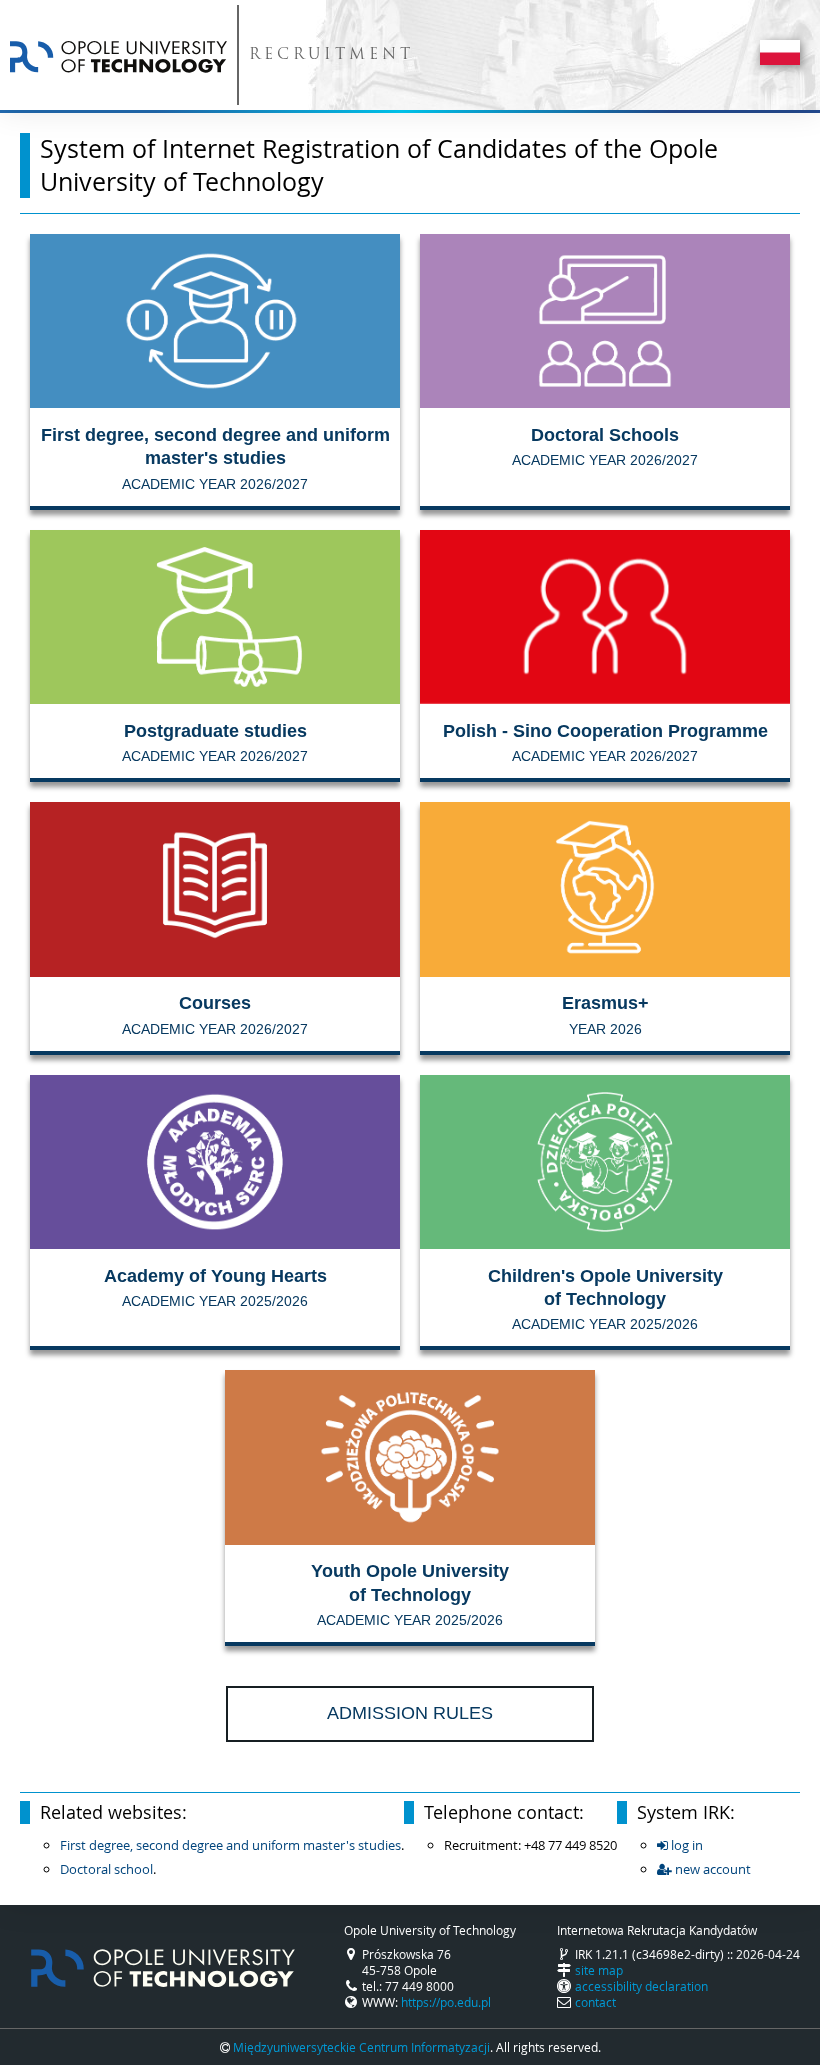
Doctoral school (106, 1869)
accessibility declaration (641, 1986)
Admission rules (410, 1713)
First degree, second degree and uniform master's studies (230, 1845)
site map (599, 1970)
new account (711, 1869)
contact (595, 2002)
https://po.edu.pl (446, 2002)
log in (685, 1845)
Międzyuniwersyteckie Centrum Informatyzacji (361, 2047)
